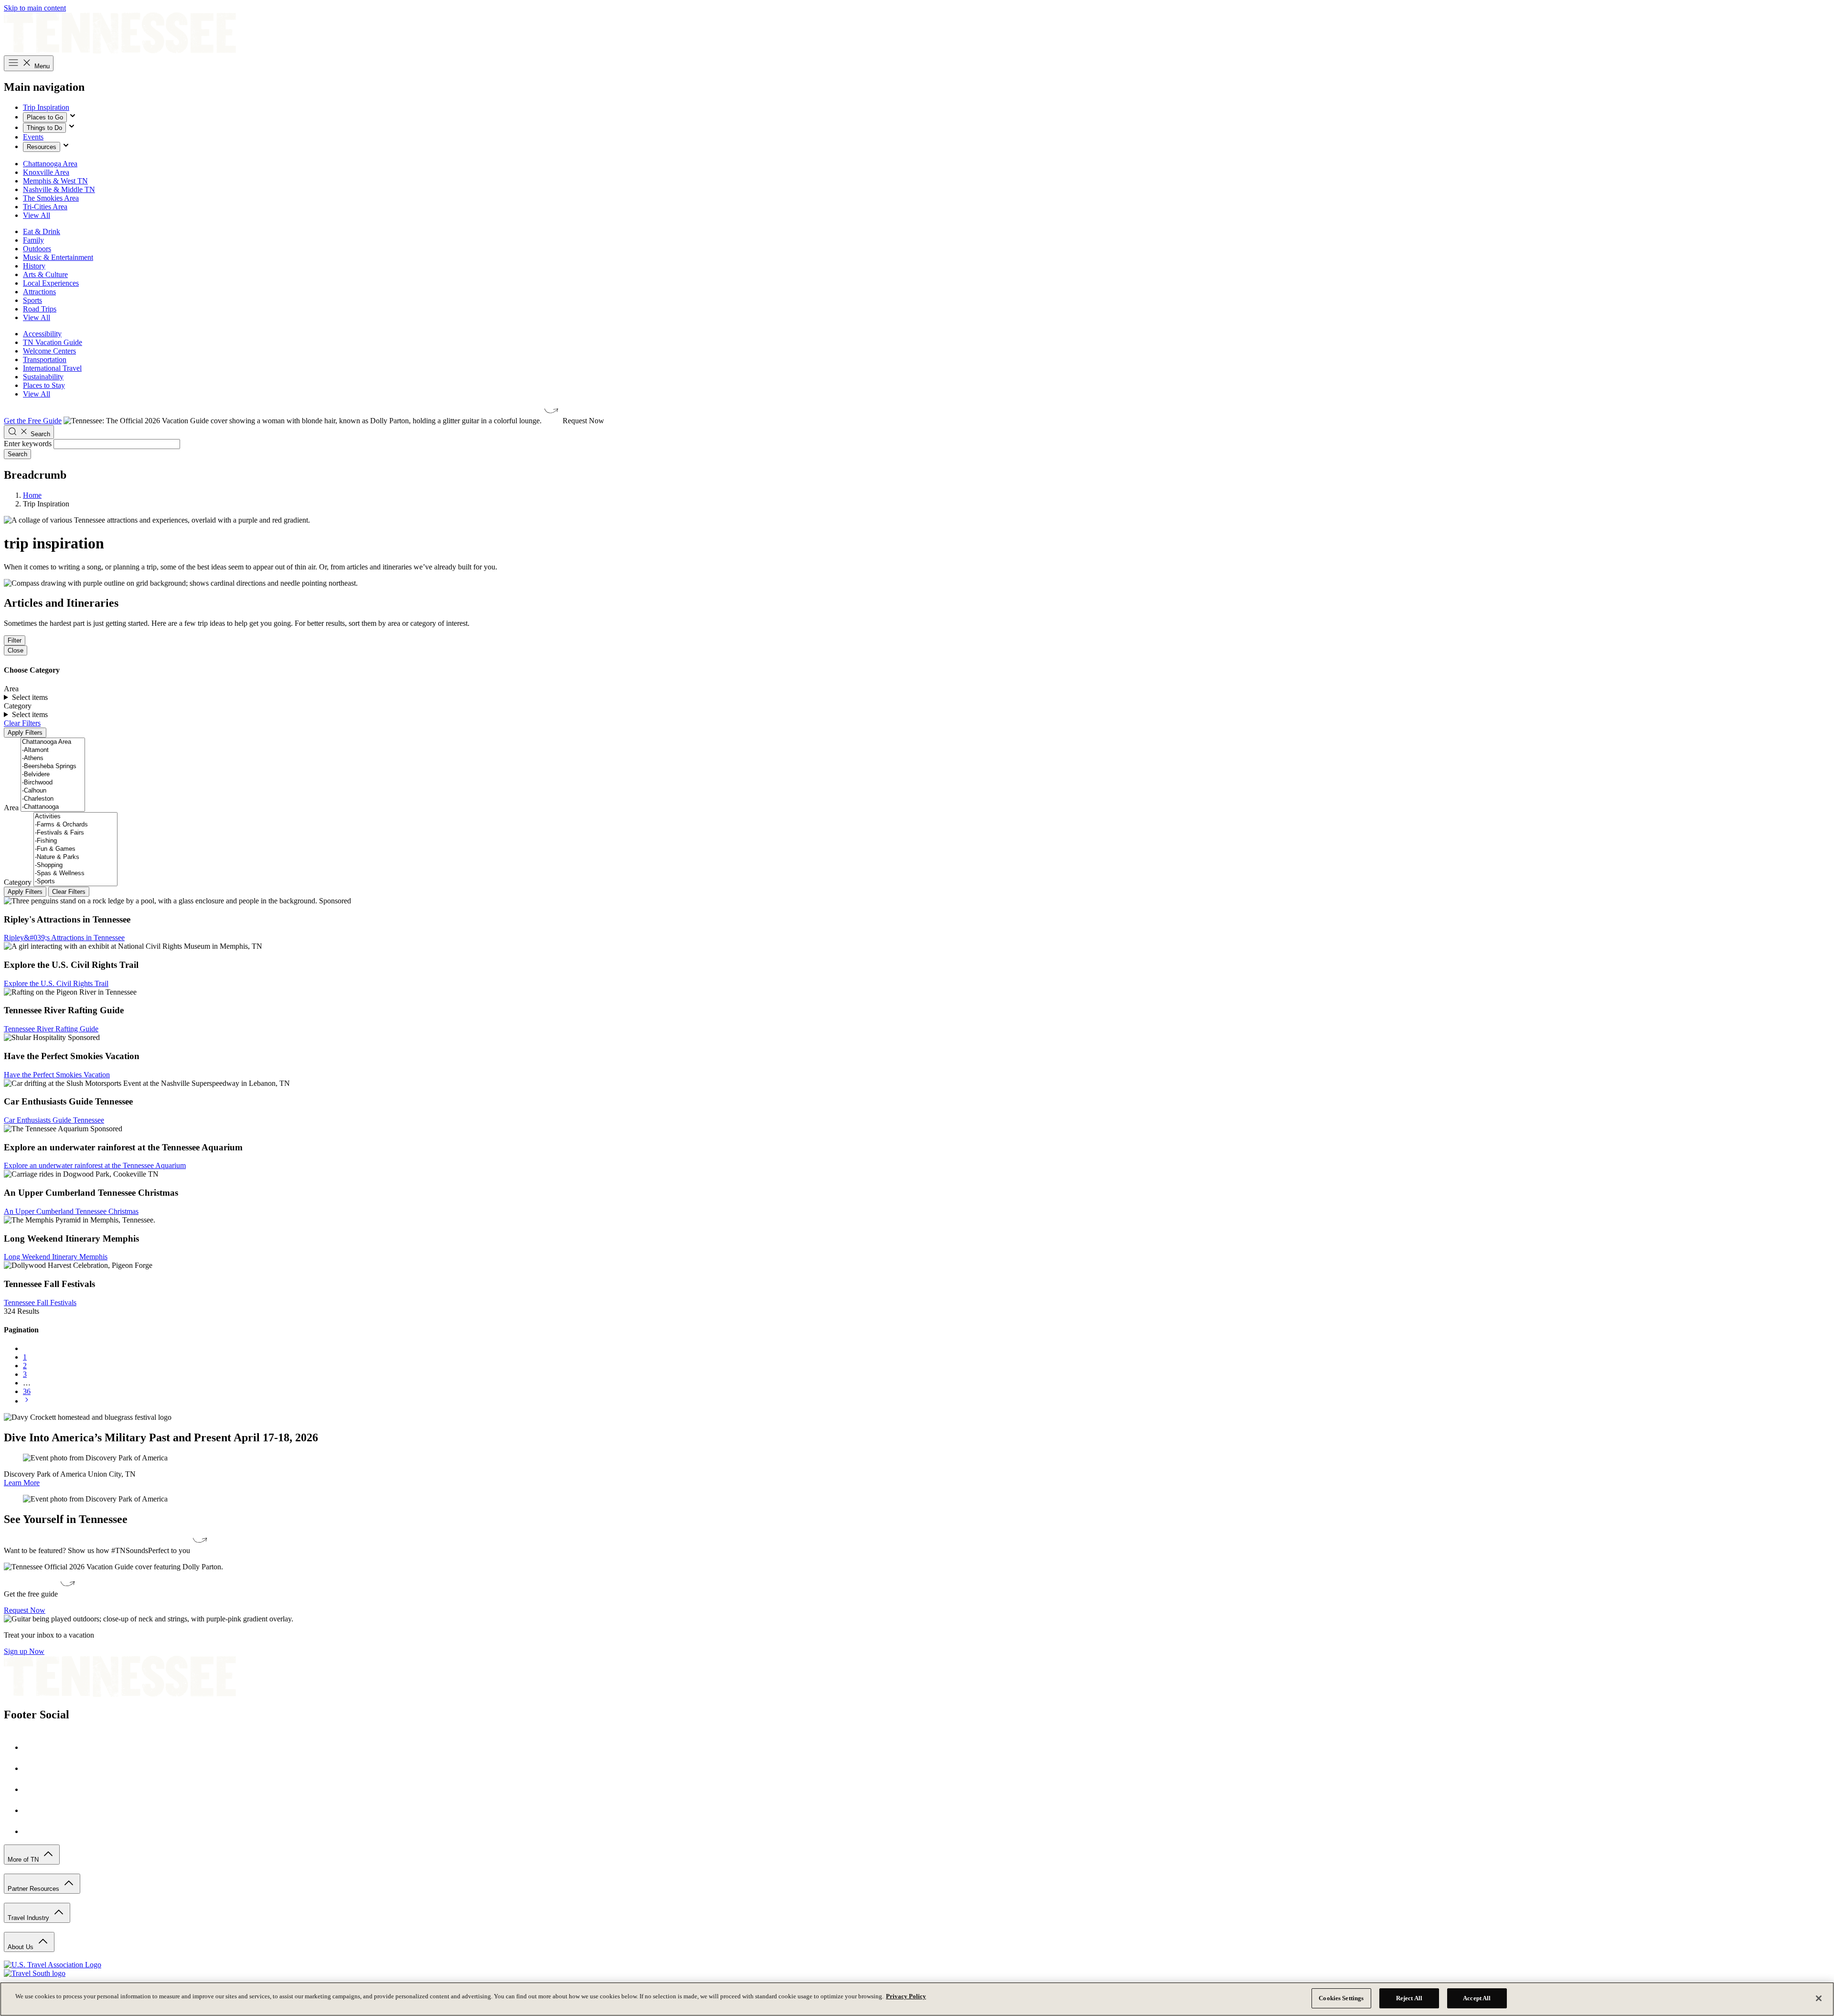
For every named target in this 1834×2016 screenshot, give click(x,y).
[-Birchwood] (53, 783)
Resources (42, 147)
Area (11, 808)
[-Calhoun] (53, 791)
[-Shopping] (75, 865)
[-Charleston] (53, 799)
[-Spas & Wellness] (75, 874)
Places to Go (45, 117)
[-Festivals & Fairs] (75, 833)
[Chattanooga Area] (53, 742)
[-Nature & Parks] (75, 857)
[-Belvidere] (53, 775)
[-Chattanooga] (53, 807)
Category (18, 882)
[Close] (1819, 1998)
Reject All (1409, 1998)
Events (33, 137)
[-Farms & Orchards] (75, 825)
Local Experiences (51, 283)
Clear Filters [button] (22, 723)
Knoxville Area (46, 172)
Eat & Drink (42, 231)
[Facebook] (32, 1747)
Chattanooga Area (50, 164)
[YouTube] (32, 1810)
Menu (41, 66)
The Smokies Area (51, 198)
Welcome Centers (49, 351)
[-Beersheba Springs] (53, 767)
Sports (32, 300)
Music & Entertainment (58, 257)
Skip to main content (35, 8)
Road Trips (40, 309)
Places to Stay (44, 385)
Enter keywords (28, 444)
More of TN (24, 1860)
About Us (21, 1947)
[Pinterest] (32, 1789)
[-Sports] (75, 882)
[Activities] (75, 817)
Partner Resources (34, 1889)
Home (32, 495)
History (34, 266)
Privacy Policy (906, 1996)
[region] (917, 1999)
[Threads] (32, 1831)
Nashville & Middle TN (59, 189)
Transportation (45, 359)
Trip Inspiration (46, 107)
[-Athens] (53, 758)
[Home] (120, 51)
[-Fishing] (75, 841)
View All (37, 215)
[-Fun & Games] (75, 849)
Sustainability (43, 377)
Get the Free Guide (33, 421)
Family (33, 240)
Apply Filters (25, 733)
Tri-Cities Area (45, 207)
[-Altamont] (53, 750)
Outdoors (37, 249)
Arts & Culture (45, 274)
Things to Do (44, 128)
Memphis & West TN (55, 181)
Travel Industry (29, 1918)
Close (16, 650)
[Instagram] (32, 1768)
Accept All (1477, 1998)
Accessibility (42, 334)
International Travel (52, 368)
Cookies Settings (1341, 1998)
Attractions (39, 292)
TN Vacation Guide (53, 342)
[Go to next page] (27, 1401)
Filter (15, 640)
